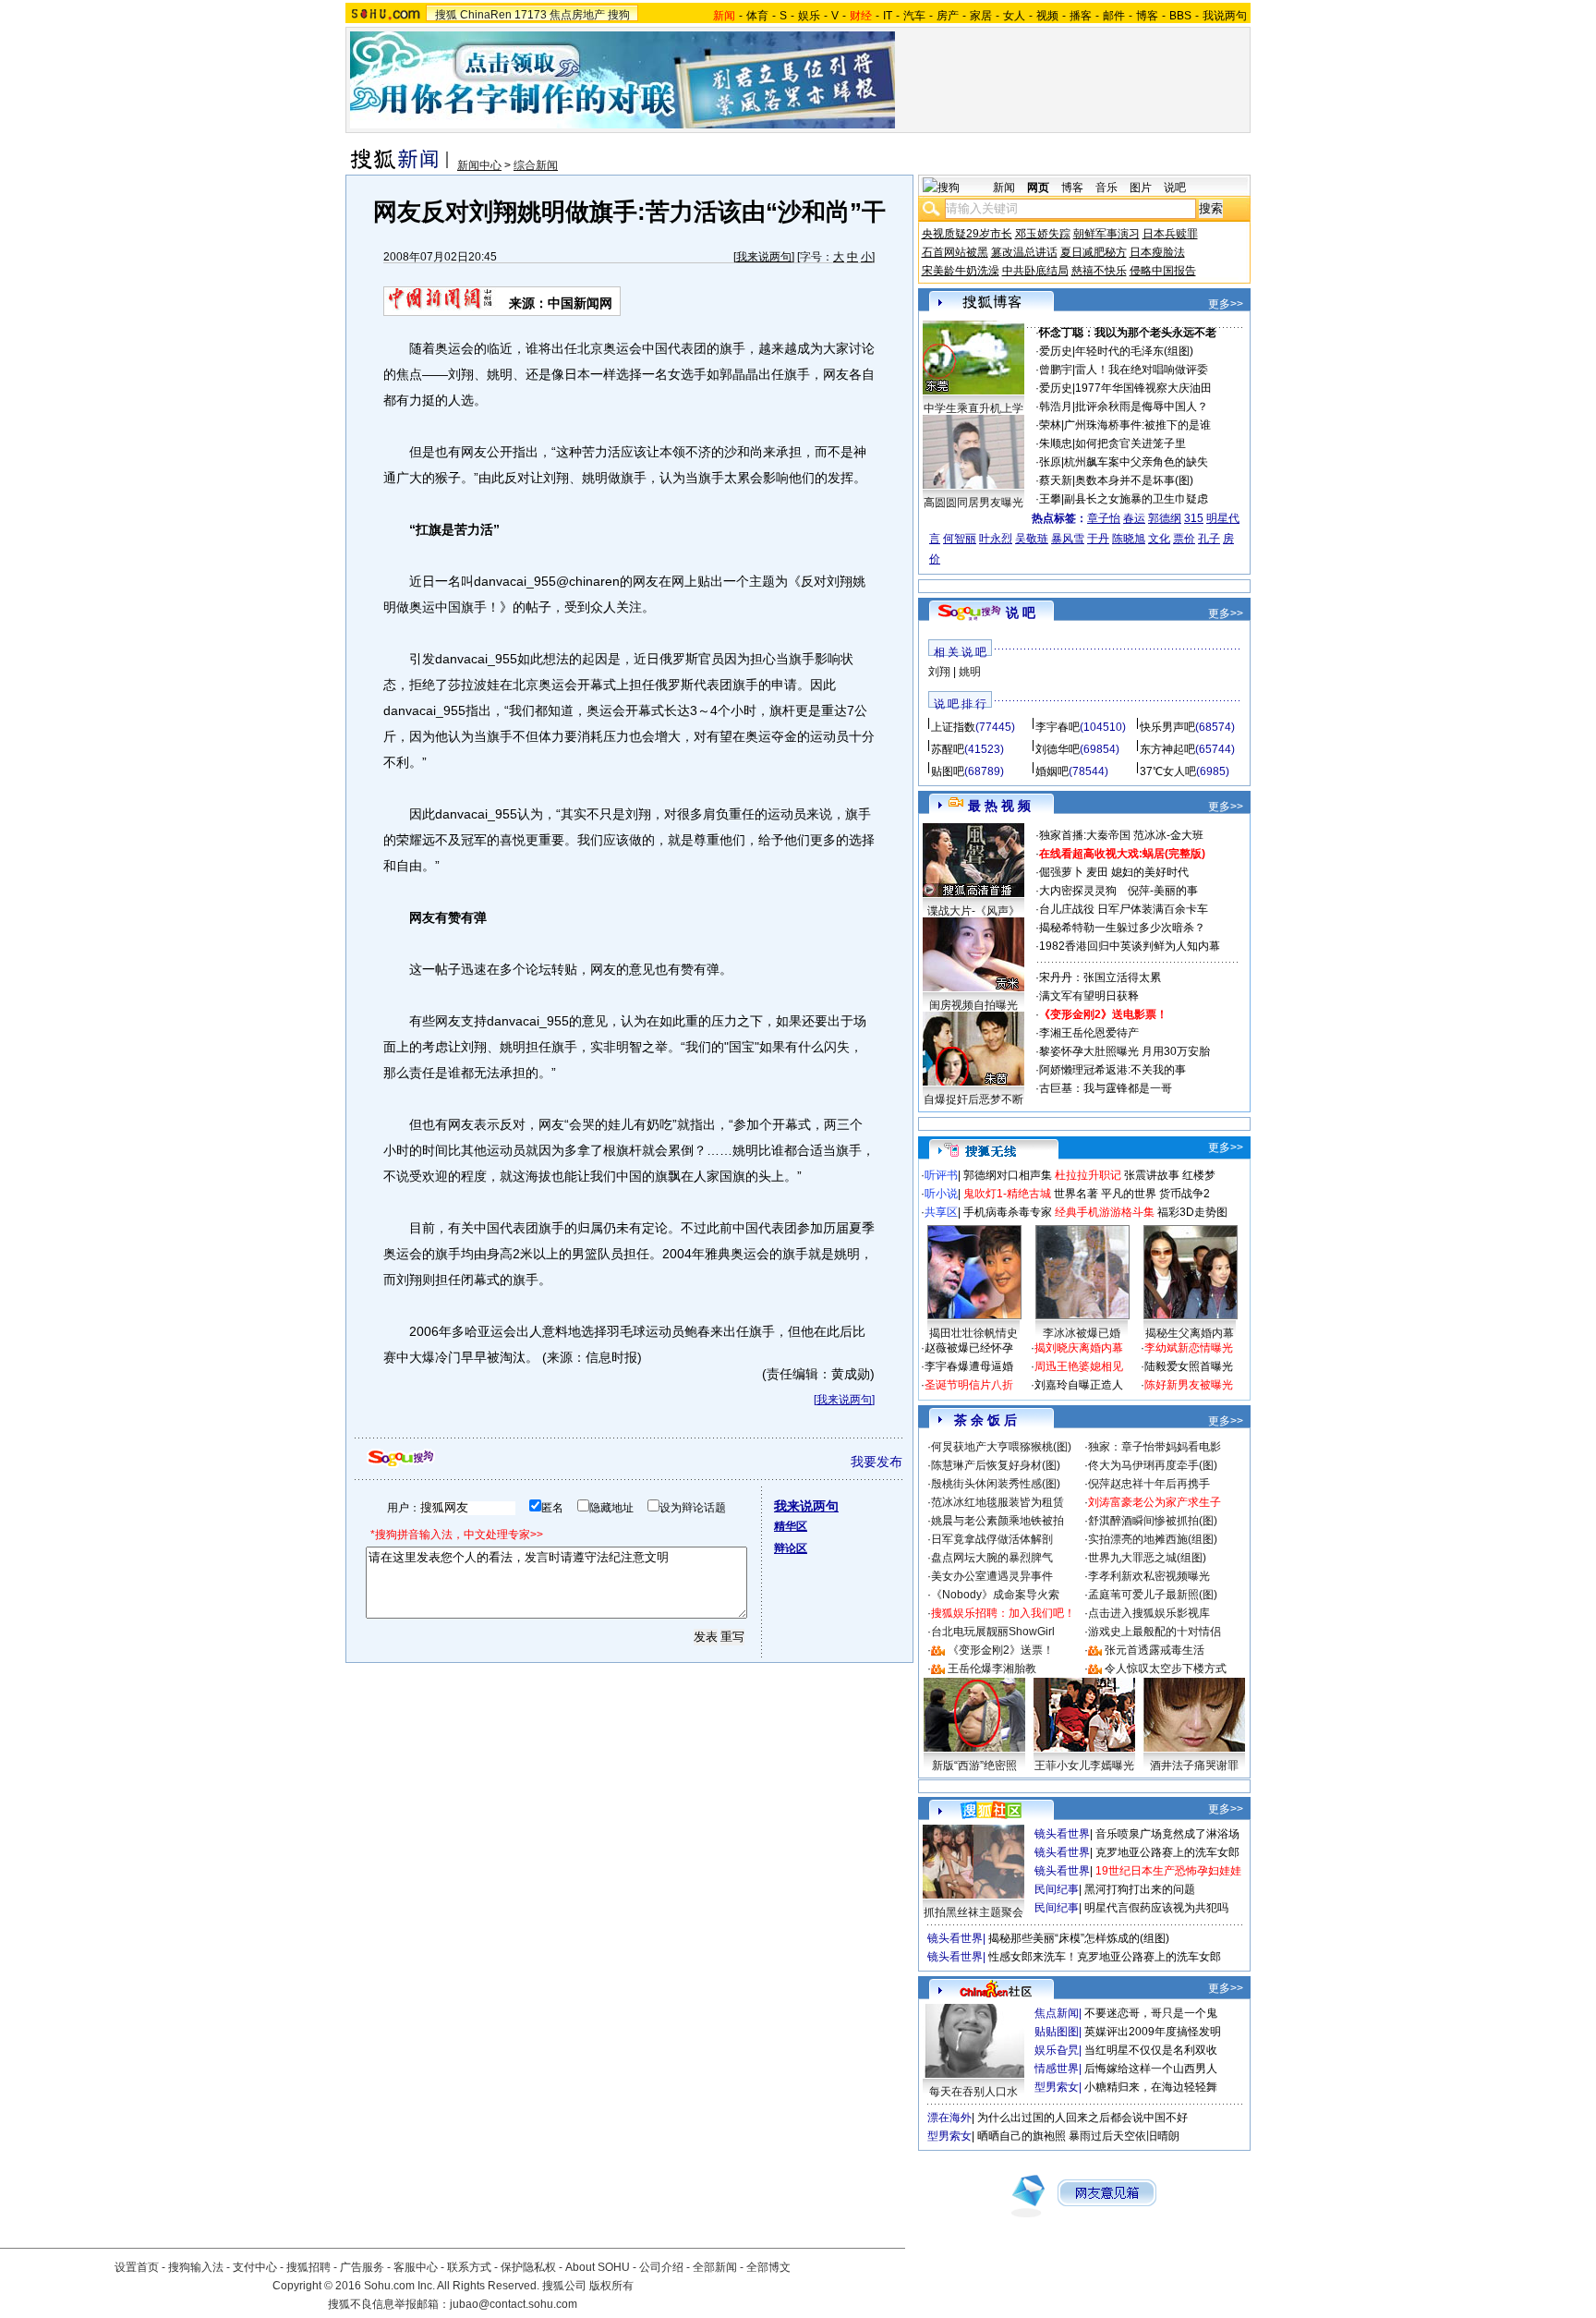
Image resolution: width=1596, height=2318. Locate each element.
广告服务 (362, 2267)
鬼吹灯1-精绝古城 (1007, 1194)
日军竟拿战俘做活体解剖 (992, 1539)
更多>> (1226, 304)
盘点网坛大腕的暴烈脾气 (992, 1558)
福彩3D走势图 (1192, 1212)
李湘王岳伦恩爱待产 (1089, 1033)
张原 (1050, 462)
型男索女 (1057, 2087)
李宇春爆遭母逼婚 (969, 1366)
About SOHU (598, 2267)
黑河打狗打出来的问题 (1140, 1889)
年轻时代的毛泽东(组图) (1134, 351)
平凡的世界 (1129, 1194)
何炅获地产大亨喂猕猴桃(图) (1001, 1447)
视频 (1047, 16)
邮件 (1114, 16)
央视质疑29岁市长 (967, 234)
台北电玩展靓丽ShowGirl (993, 1632)
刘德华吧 (1058, 749)
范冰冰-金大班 (1168, 835)
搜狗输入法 (196, 2267)
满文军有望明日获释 (1089, 996)
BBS (1180, 16)
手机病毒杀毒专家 (1008, 1212)
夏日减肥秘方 (1094, 252)
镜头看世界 (1062, 1834)
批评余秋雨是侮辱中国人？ (1142, 407)
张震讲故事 (1152, 1175)
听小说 (941, 1194)
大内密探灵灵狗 (1078, 891)
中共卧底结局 (1035, 271)
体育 (757, 16)
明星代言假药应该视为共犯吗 (1156, 1908)
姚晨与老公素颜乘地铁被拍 (997, 1521)
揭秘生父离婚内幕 (1190, 1333)
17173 (531, 15)
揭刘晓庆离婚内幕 (1079, 1348)
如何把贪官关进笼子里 (1130, 443)
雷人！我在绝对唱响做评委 (1142, 370)
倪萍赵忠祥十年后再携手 (1149, 1484)
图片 (1141, 188)
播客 (1081, 16)
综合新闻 (536, 165)
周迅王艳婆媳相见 (1079, 1366)
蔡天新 (1056, 480)
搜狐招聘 (308, 2267)
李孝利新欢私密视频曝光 (1149, 1576)
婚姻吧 (1052, 771)
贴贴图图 (1057, 2032)
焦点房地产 (577, 15)
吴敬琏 (1032, 539)
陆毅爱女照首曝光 (1189, 1366)
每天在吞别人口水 (973, 2092)
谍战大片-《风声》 (973, 911)
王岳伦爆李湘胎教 (992, 1669)
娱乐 (809, 16)
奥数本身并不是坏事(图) (1134, 480)
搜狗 (619, 15)
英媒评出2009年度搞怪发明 (1153, 2032)
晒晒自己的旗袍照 (1022, 2136)
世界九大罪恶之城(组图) (1147, 1558)
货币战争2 (1185, 1194)
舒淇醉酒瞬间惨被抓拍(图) (1153, 1521)
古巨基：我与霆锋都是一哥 (1106, 1088)
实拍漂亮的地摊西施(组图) (1153, 1539)
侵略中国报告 (1163, 271)
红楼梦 (1199, 1175)
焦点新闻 (1057, 2013)
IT (888, 16)
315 (1194, 518)
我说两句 (1225, 16)
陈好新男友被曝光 (1189, 1385)
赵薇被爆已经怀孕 (969, 1348)
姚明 (970, 672)
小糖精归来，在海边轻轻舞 (1151, 2087)
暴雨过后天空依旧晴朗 (1124, 2136)
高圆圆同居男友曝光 (973, 503)
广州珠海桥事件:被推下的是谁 (1137, 425)
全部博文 (768, 2267)
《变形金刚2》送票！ (1001, 1650)
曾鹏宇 (1056, 370)
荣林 (1050, 425)
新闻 (1004, 188)
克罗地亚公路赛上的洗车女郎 (1167, 1852)
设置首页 (137, 2267)
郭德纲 (1165, 518)
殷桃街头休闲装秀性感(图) (996, 1484)
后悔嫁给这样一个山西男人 (1151, 2069)
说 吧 (1021, 613)
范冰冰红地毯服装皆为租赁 (997, 1502)
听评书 (941, 1175)
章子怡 (1104, 518)
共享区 (941, 1212)
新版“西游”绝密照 (974, 1766)
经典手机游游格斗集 (1105, 1212)
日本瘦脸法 (1157, 252)
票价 (1184, 539)
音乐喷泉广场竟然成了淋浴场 (1167, 1834)
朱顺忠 (1056, 443)
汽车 (914, 16)
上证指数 (953, 727)
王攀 (1050, 499)
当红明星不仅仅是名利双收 (1151, 2050)
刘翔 (939, 672)
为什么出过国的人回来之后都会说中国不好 (1082, 2118)
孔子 (1209, 539)
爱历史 (1056, 351)
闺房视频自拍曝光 (973, 1005)
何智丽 (960, 539)
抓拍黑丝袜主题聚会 (973, 1912)
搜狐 (446, 15)
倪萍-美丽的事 (1163, 891)
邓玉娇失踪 (1043, 234)
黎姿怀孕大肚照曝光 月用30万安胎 (1124, 1051)
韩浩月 (1056, 407)
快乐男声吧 (1167, 727)
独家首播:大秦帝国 (1085, 835)
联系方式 (469, 2267)
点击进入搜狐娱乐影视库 (1149, 1613)
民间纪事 (1057, 1889)
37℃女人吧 (1168, 771)
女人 (1014, 16)
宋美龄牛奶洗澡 (961, 271)
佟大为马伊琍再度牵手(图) (1153, 1465)
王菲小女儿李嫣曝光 (1084, 1766)
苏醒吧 (948, 749)
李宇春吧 (1058, 727)
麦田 (1097, 872)
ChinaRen (486, 15)
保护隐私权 (528, 2267)
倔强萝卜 (1061, 872)
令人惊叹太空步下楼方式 (1166, 1669)
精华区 (791, 1526)
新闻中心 (479, 165)
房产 (948, 16)
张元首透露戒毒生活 (1155, 1650)
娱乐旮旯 (1057, 2050)
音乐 (1106, 188)
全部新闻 (715, 2267)
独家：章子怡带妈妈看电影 (1155, 1447)
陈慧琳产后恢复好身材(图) (996, 1465)
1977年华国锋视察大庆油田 (1143, 388)
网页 (1038, 188)
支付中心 (255, 2267)
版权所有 (611, 2286)
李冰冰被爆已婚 (1082, 1333)
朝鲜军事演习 (1106, 234)
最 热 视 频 (999, 806)
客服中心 (416, 2267)
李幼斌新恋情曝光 (1189, 1348)
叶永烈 (996, 539)
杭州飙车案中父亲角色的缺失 (1136, 462)
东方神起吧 (1167, 749)
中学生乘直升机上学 (973, 408)
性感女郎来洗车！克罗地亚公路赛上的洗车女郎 (1105, 1957)
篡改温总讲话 (1024, 252)
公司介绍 (661, 2267)
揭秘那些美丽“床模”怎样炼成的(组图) (1079, 1938)
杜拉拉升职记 (1088, 1175)
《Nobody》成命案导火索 (995, 1595)
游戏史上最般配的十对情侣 (1155, 1632)
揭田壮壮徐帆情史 (973, 1333)
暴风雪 (1068, 539)
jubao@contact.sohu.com (514, 2304)
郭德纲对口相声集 (1008, 1175)
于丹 (1098, 539)
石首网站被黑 (955, 252)
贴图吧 (948, 771)
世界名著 (1076, 1194)
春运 (1134, 518)
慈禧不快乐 (1099, 271)
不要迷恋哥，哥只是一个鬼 (1151, 2013)
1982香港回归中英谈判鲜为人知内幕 (1130, 946)
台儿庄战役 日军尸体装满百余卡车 (1124, 909)
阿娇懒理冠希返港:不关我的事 (1112, 1070)
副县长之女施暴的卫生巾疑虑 (1136, 499)
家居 (981, 16)
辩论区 (791, 1548)
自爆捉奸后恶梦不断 (973, 1099)
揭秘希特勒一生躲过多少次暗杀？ (1122, 928)
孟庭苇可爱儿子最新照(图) (1153, 1595)
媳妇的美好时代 (1150, 872)
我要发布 (877, 1462)
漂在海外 (949, 2118)
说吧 (1175, 188)
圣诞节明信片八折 (969, 1385)
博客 (1147, 16)
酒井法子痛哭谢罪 (1194, 1766)
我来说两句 (764, 257)
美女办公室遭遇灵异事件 (992, 1576)
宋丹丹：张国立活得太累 (1100, 977)
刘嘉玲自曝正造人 (1079, 1385)
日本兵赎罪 (1170, 234)
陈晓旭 (1129, 539)
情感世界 (1057, 2069)
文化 (1159, 539)
